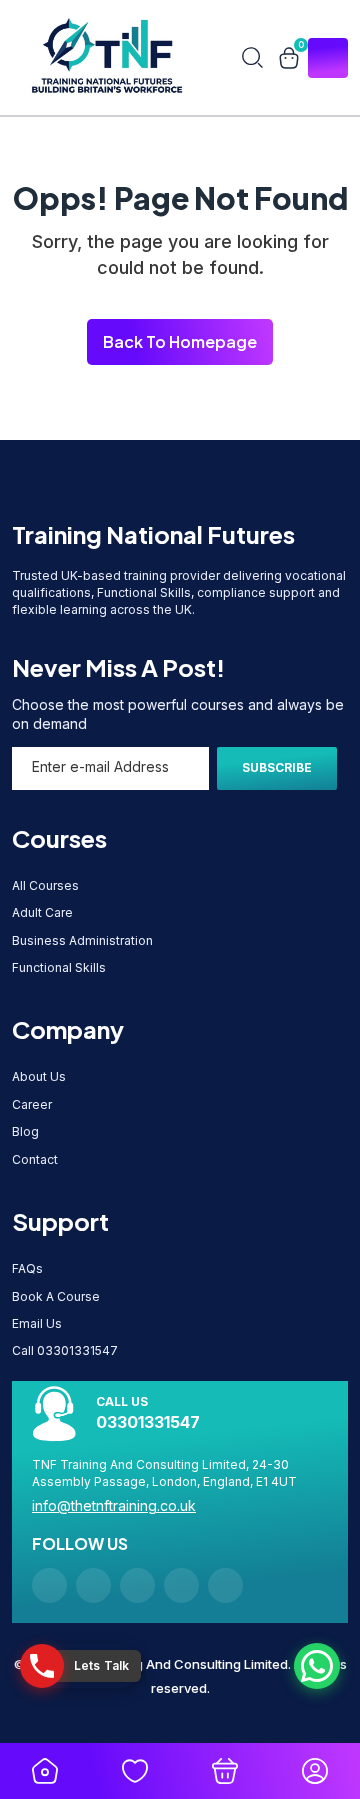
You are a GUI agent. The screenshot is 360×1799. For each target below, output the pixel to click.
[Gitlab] (49, 1585)
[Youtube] (137, 1585)
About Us (39, 1076)
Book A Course (56, 1296)
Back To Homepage (180, 341)
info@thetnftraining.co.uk (114, 1505)
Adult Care (42, 912)
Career (32, 1104)
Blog (25, 1131)
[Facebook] (93, 1585)
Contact (35, 1159)
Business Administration (82, 940)
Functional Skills (59, 967)
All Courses (45, 885)
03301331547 (148, 1422)
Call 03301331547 (65, 1350)
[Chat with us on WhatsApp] (317, 1666)
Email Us (37, 1323)
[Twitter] (181, 1585)
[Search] (252, 58)
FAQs (27, 1268)
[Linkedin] (225, 1585)
